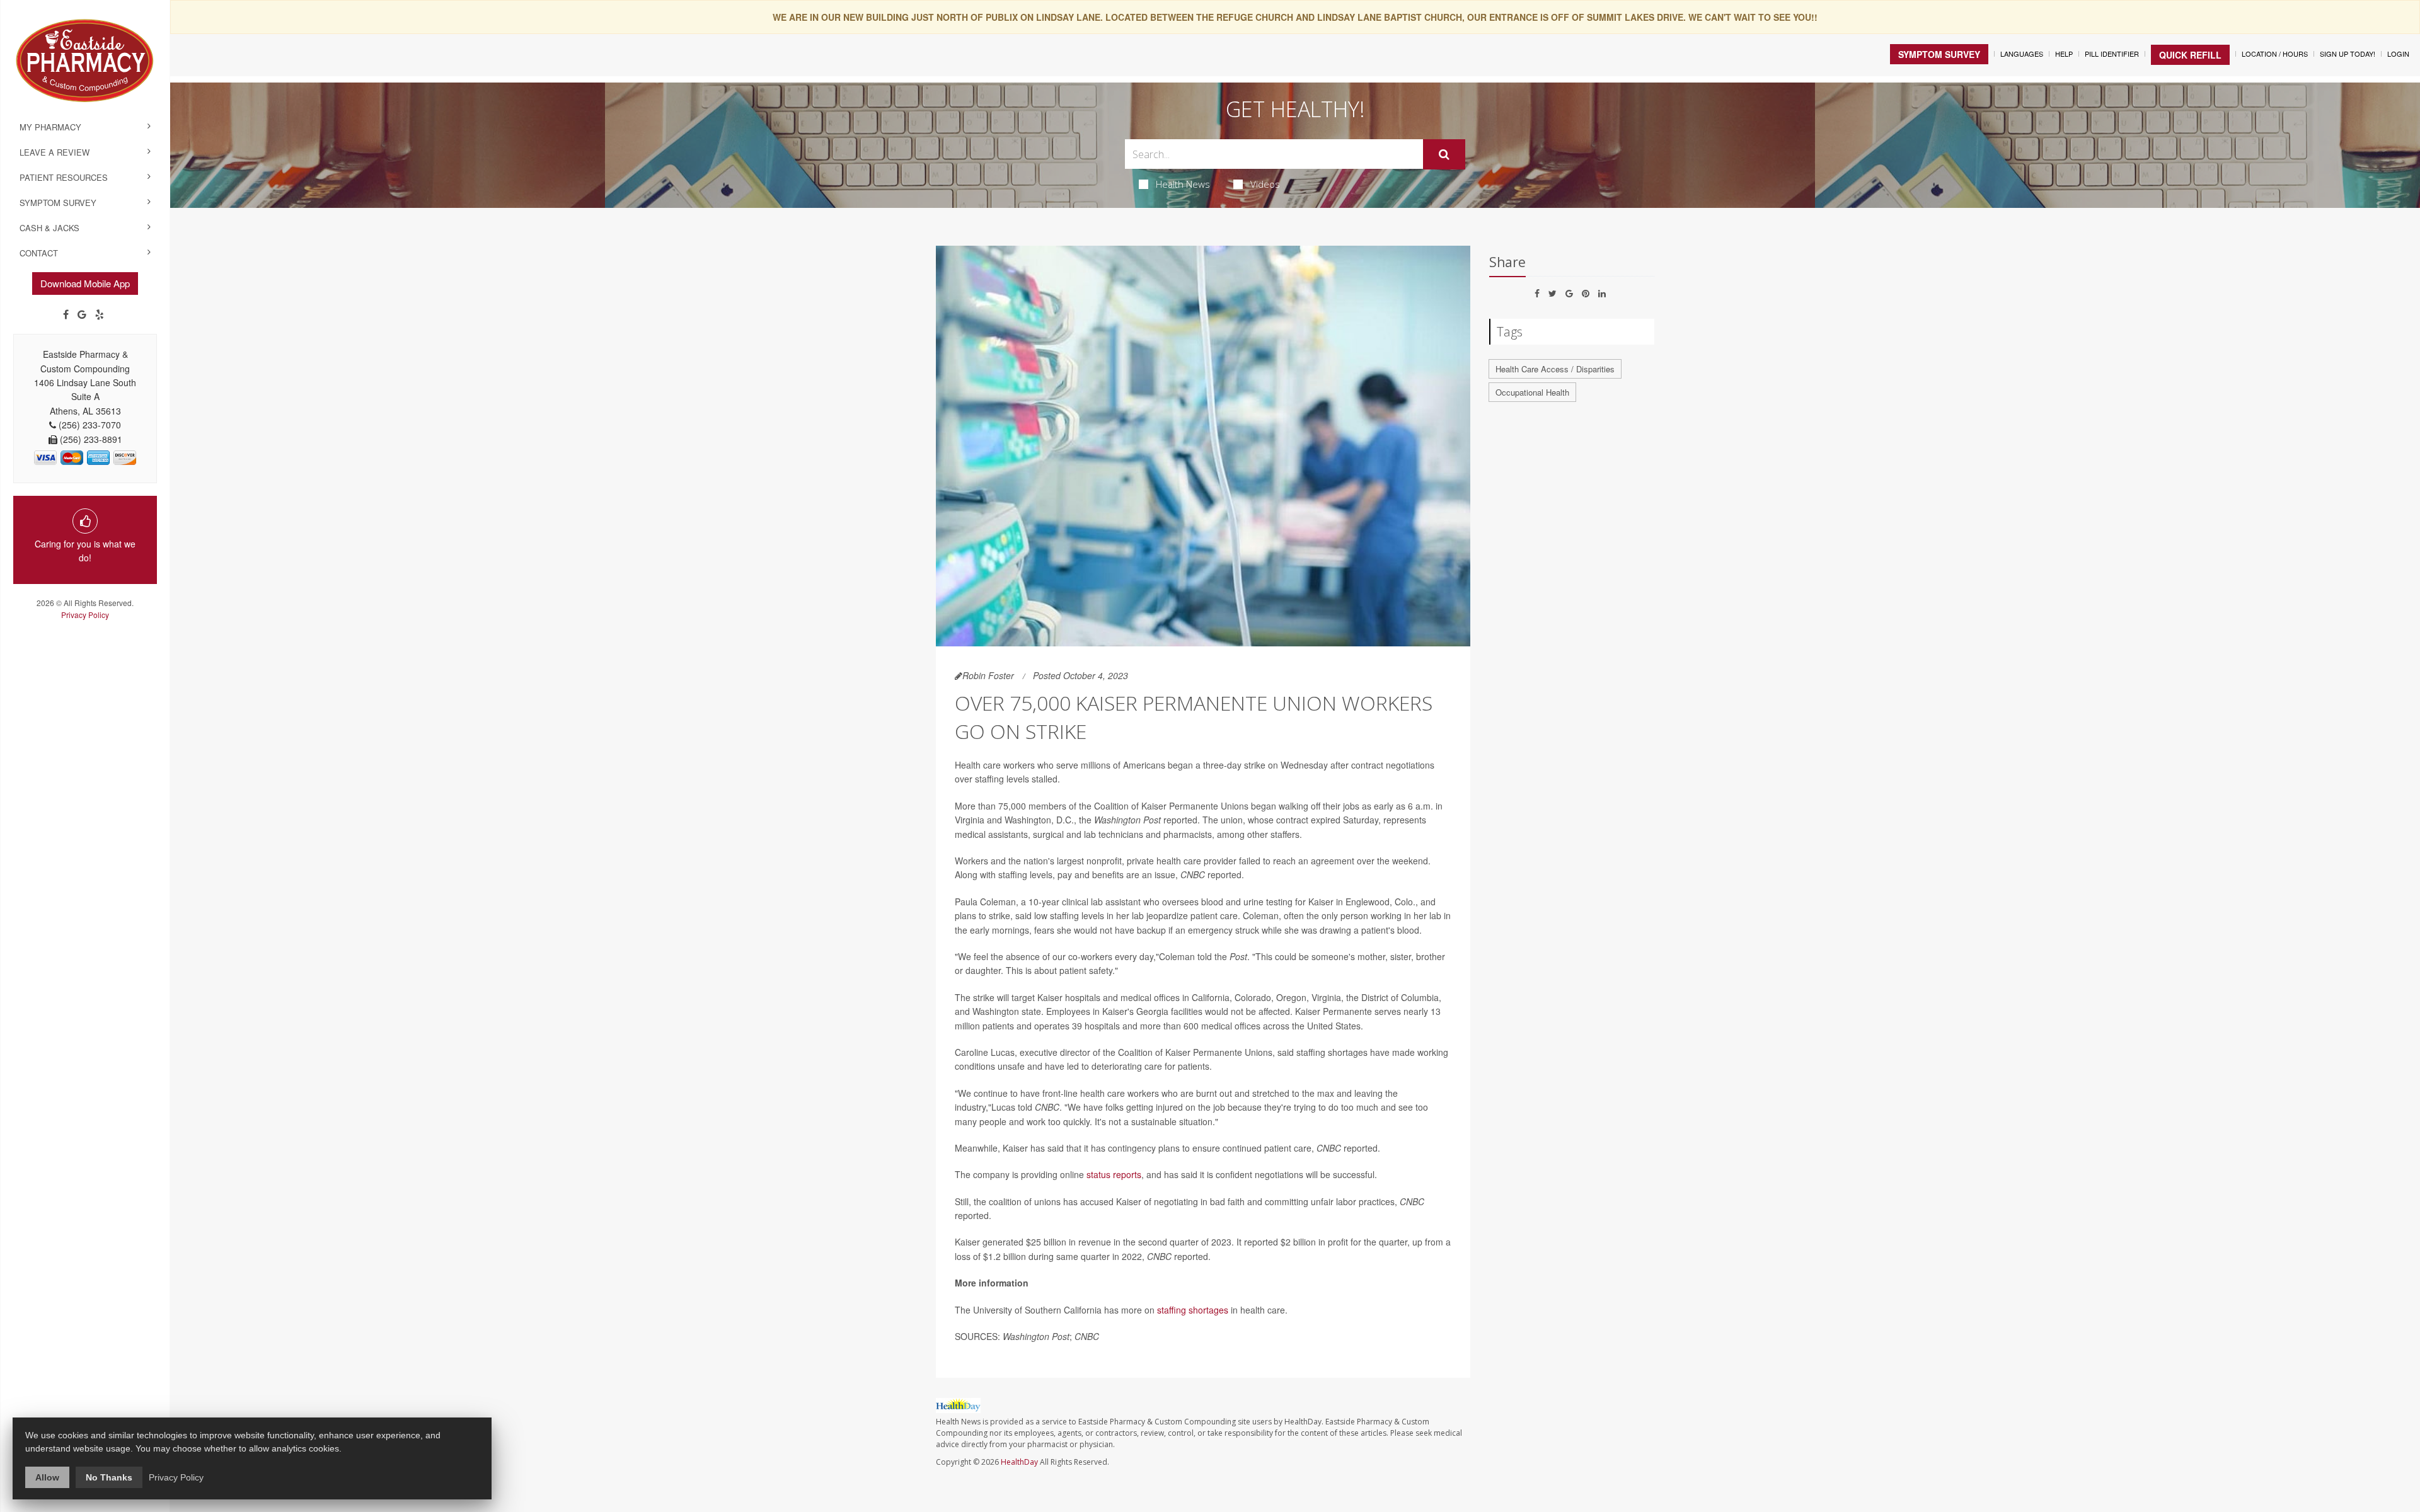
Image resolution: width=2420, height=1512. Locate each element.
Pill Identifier (2112, 54)
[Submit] (1444, 154)
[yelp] (100, 314)
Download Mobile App (85, 283)
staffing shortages (1193, 1310)
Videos (1265, 184)
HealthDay (1019, 1462)
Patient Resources (64, 177)
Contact (39, 253)
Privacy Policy (85, 615)
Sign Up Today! (2348, 54)
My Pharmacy (50, 127)
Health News (1183, 184)
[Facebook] (66, 314)
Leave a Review (55, 152)
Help (2064, 54)
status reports (1114, 1174)
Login (2398, 54)
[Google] (82, 314)
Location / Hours (2275, 54)
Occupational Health (1532, 392)
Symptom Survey (58, 203)
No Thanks (109, 1477)
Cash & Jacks (49, 228)
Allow (47, 1477)
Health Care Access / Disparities (1555, 369)
